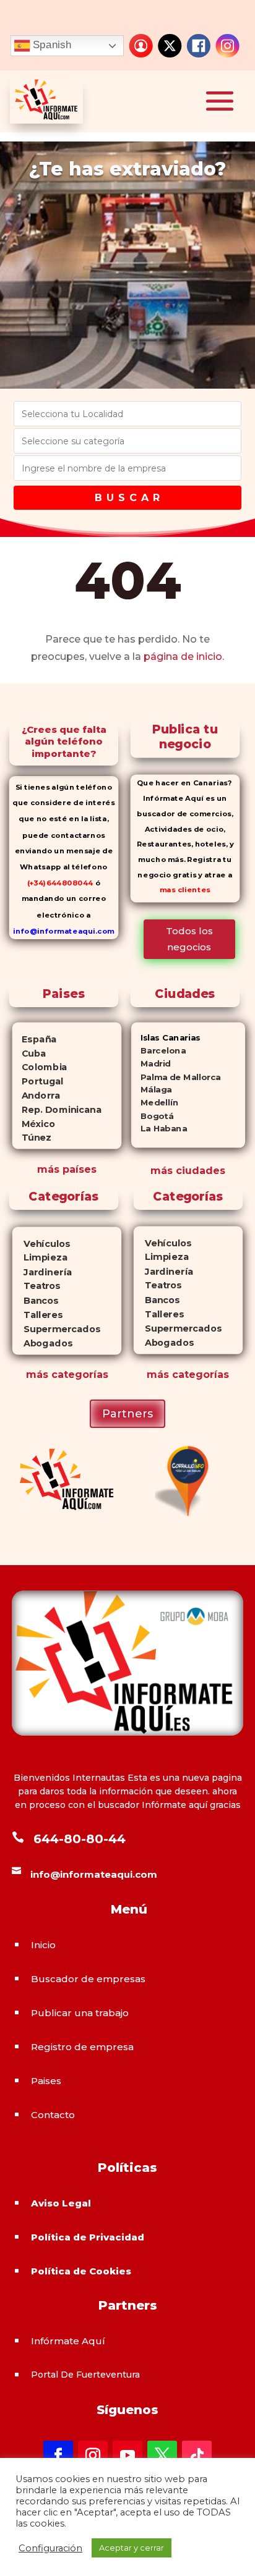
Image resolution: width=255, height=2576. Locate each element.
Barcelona (158, 1051)
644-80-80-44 (80, 1839)
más (37, 1375)
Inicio (43, 1945)
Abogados (42, 1344)
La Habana (159, 1129)
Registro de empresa (82, 2047)
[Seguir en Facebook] (58, 2456)
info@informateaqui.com (64, 931)
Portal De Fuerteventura (85, 2375)
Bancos (36, 1301)
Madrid (151, 1064)
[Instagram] (228, 46)
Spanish (51, 45)
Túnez (32, 1138)
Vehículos (41, 1244)
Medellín (155, 1103)
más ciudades (188, 1171)
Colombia (40, 1067)
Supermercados (56, 1329)
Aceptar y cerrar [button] (132, 2548)
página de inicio (183, 657)
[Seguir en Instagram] (93, 2456)
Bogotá (153, 1116)
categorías (78, 1375)
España (35, 1039)
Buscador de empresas (88, 1979)
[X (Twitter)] (170, 46)
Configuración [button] (50, 2548)
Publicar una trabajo (80, 2013)
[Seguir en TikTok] (197, 2456)
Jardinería (42, 1273)
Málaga (152, 1090)
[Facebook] (199, 46)
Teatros (36, 1287)
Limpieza (40, 1258)
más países (67, 1169)
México (34, 1123)
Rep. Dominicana (57, 1109)
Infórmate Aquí (68, 2341)
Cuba (29, 1053)
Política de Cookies (81, 2271)
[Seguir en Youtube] (127, 2456)
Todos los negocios (189, 939)
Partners (127, 1414)
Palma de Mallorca (176, 1077)
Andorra (37, 1095)
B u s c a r (127, 498)
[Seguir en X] (162, 2456)
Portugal (38, 1081)
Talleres (37, 1315)
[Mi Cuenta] (141, 46)
